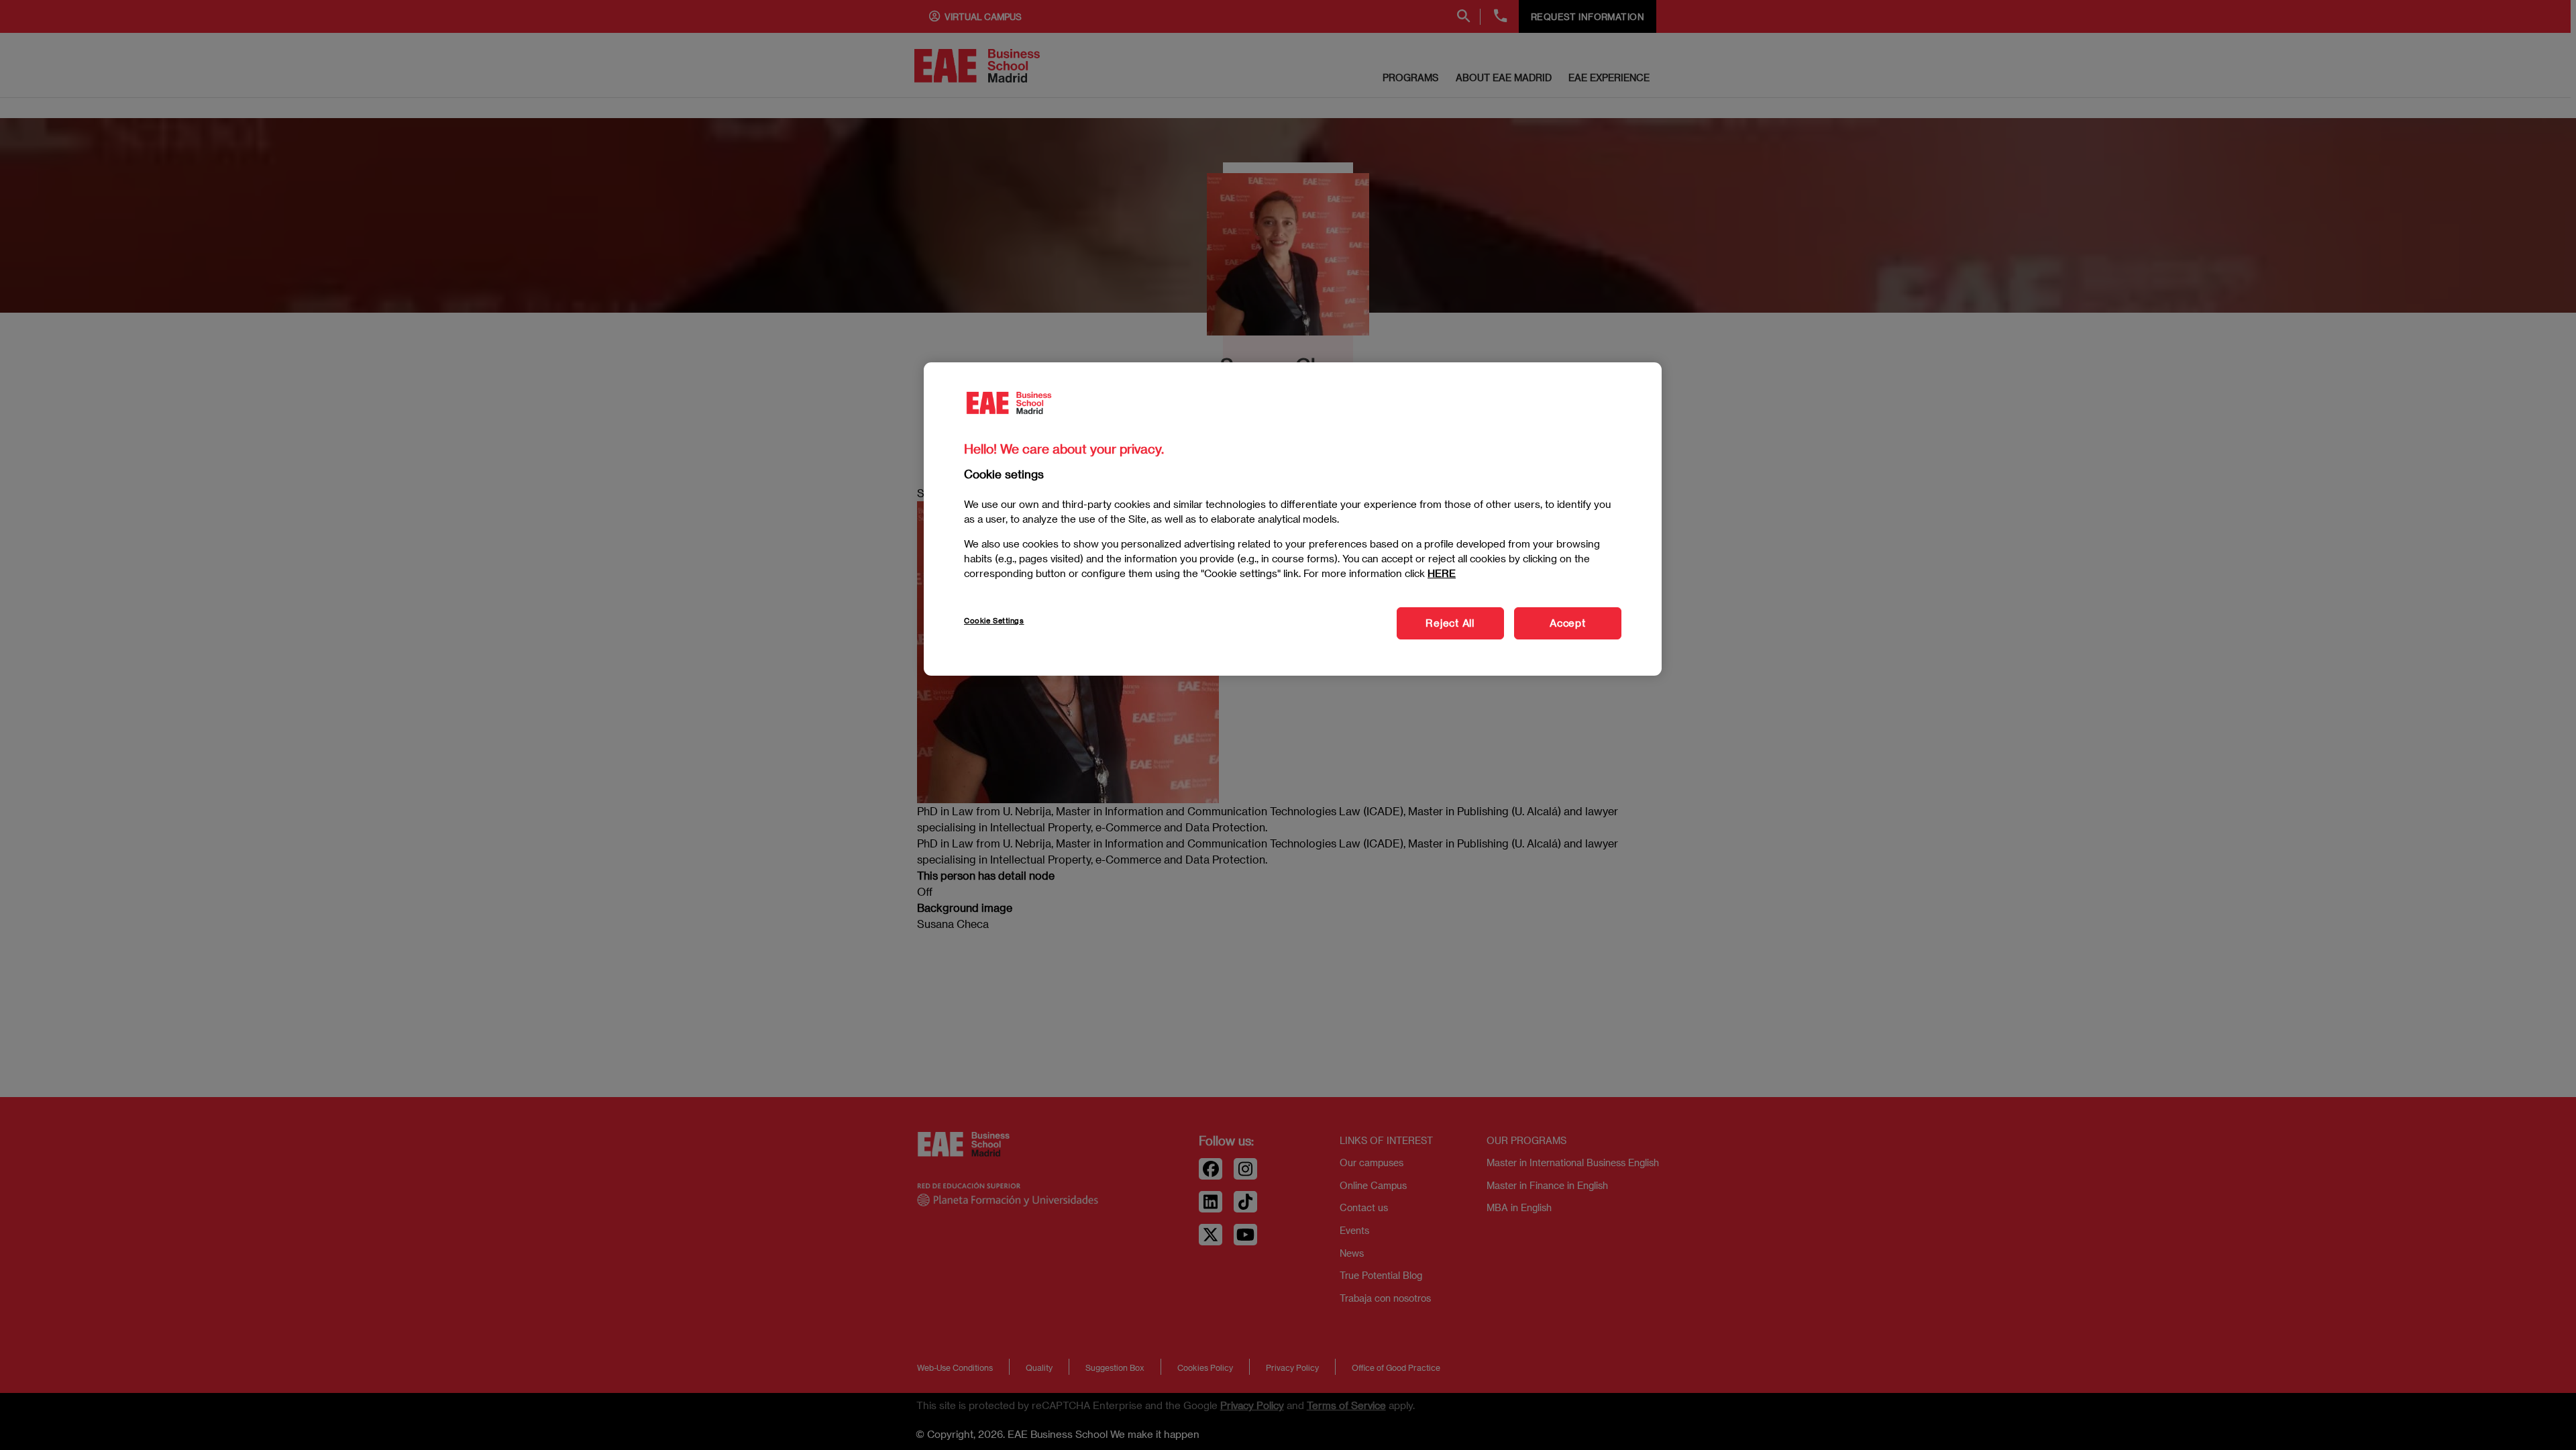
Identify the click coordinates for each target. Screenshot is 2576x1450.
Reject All (1450, 623)
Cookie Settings (994, 621)
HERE (1442, 574)
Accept (1568, 623)
